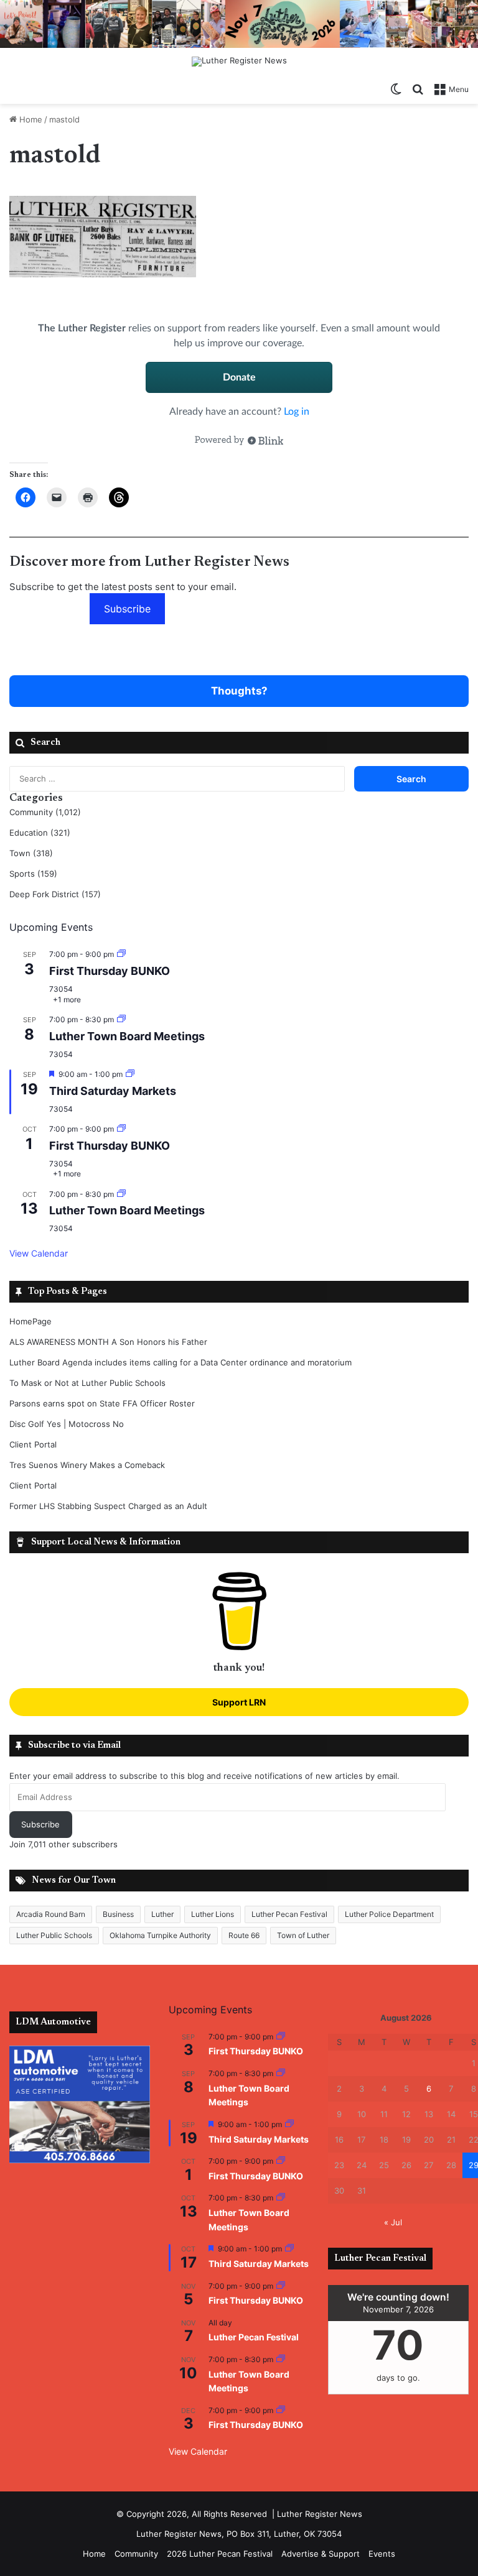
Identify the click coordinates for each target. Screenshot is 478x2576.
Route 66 (244, 1935)
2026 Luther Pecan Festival (220, 2554)
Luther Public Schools (54, 1935)
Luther (162, 1914)
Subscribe (127, 609)
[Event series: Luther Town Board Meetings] (121, 1019)
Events (382, 2554)
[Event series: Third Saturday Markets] (130, 1074)
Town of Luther (303, 1935)
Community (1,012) (45, 812)
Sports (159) (33, 874)
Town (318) (31, 853)
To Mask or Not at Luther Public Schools (87, 1383)
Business (118, 1914)
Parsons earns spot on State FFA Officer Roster (102, 1403)
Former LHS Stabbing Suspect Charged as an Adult (108, 1506)
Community (136, 2554)
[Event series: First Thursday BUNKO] (121, 954)
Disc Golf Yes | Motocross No (67, 1424)
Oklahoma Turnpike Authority (160, 1935)
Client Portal (33, 1444)
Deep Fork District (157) (55, 894)
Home (30, 119)
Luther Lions (213, 1914)
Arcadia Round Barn (51, 1914)
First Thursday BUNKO (110, 971)
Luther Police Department (389, 1914)
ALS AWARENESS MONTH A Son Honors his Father (108, 1342)
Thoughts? (239, 691)
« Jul (393, 2222)
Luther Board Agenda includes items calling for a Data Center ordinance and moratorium (180, 1362)
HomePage (30, 1321)
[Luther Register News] (239, 62)
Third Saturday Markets (113, 1091)
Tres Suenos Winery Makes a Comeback (87, 1465)
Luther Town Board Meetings (127, 1036)
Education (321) (40, 833)
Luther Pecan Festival (289, 1914)
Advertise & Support (321, 2554)
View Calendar (39, 1253)
